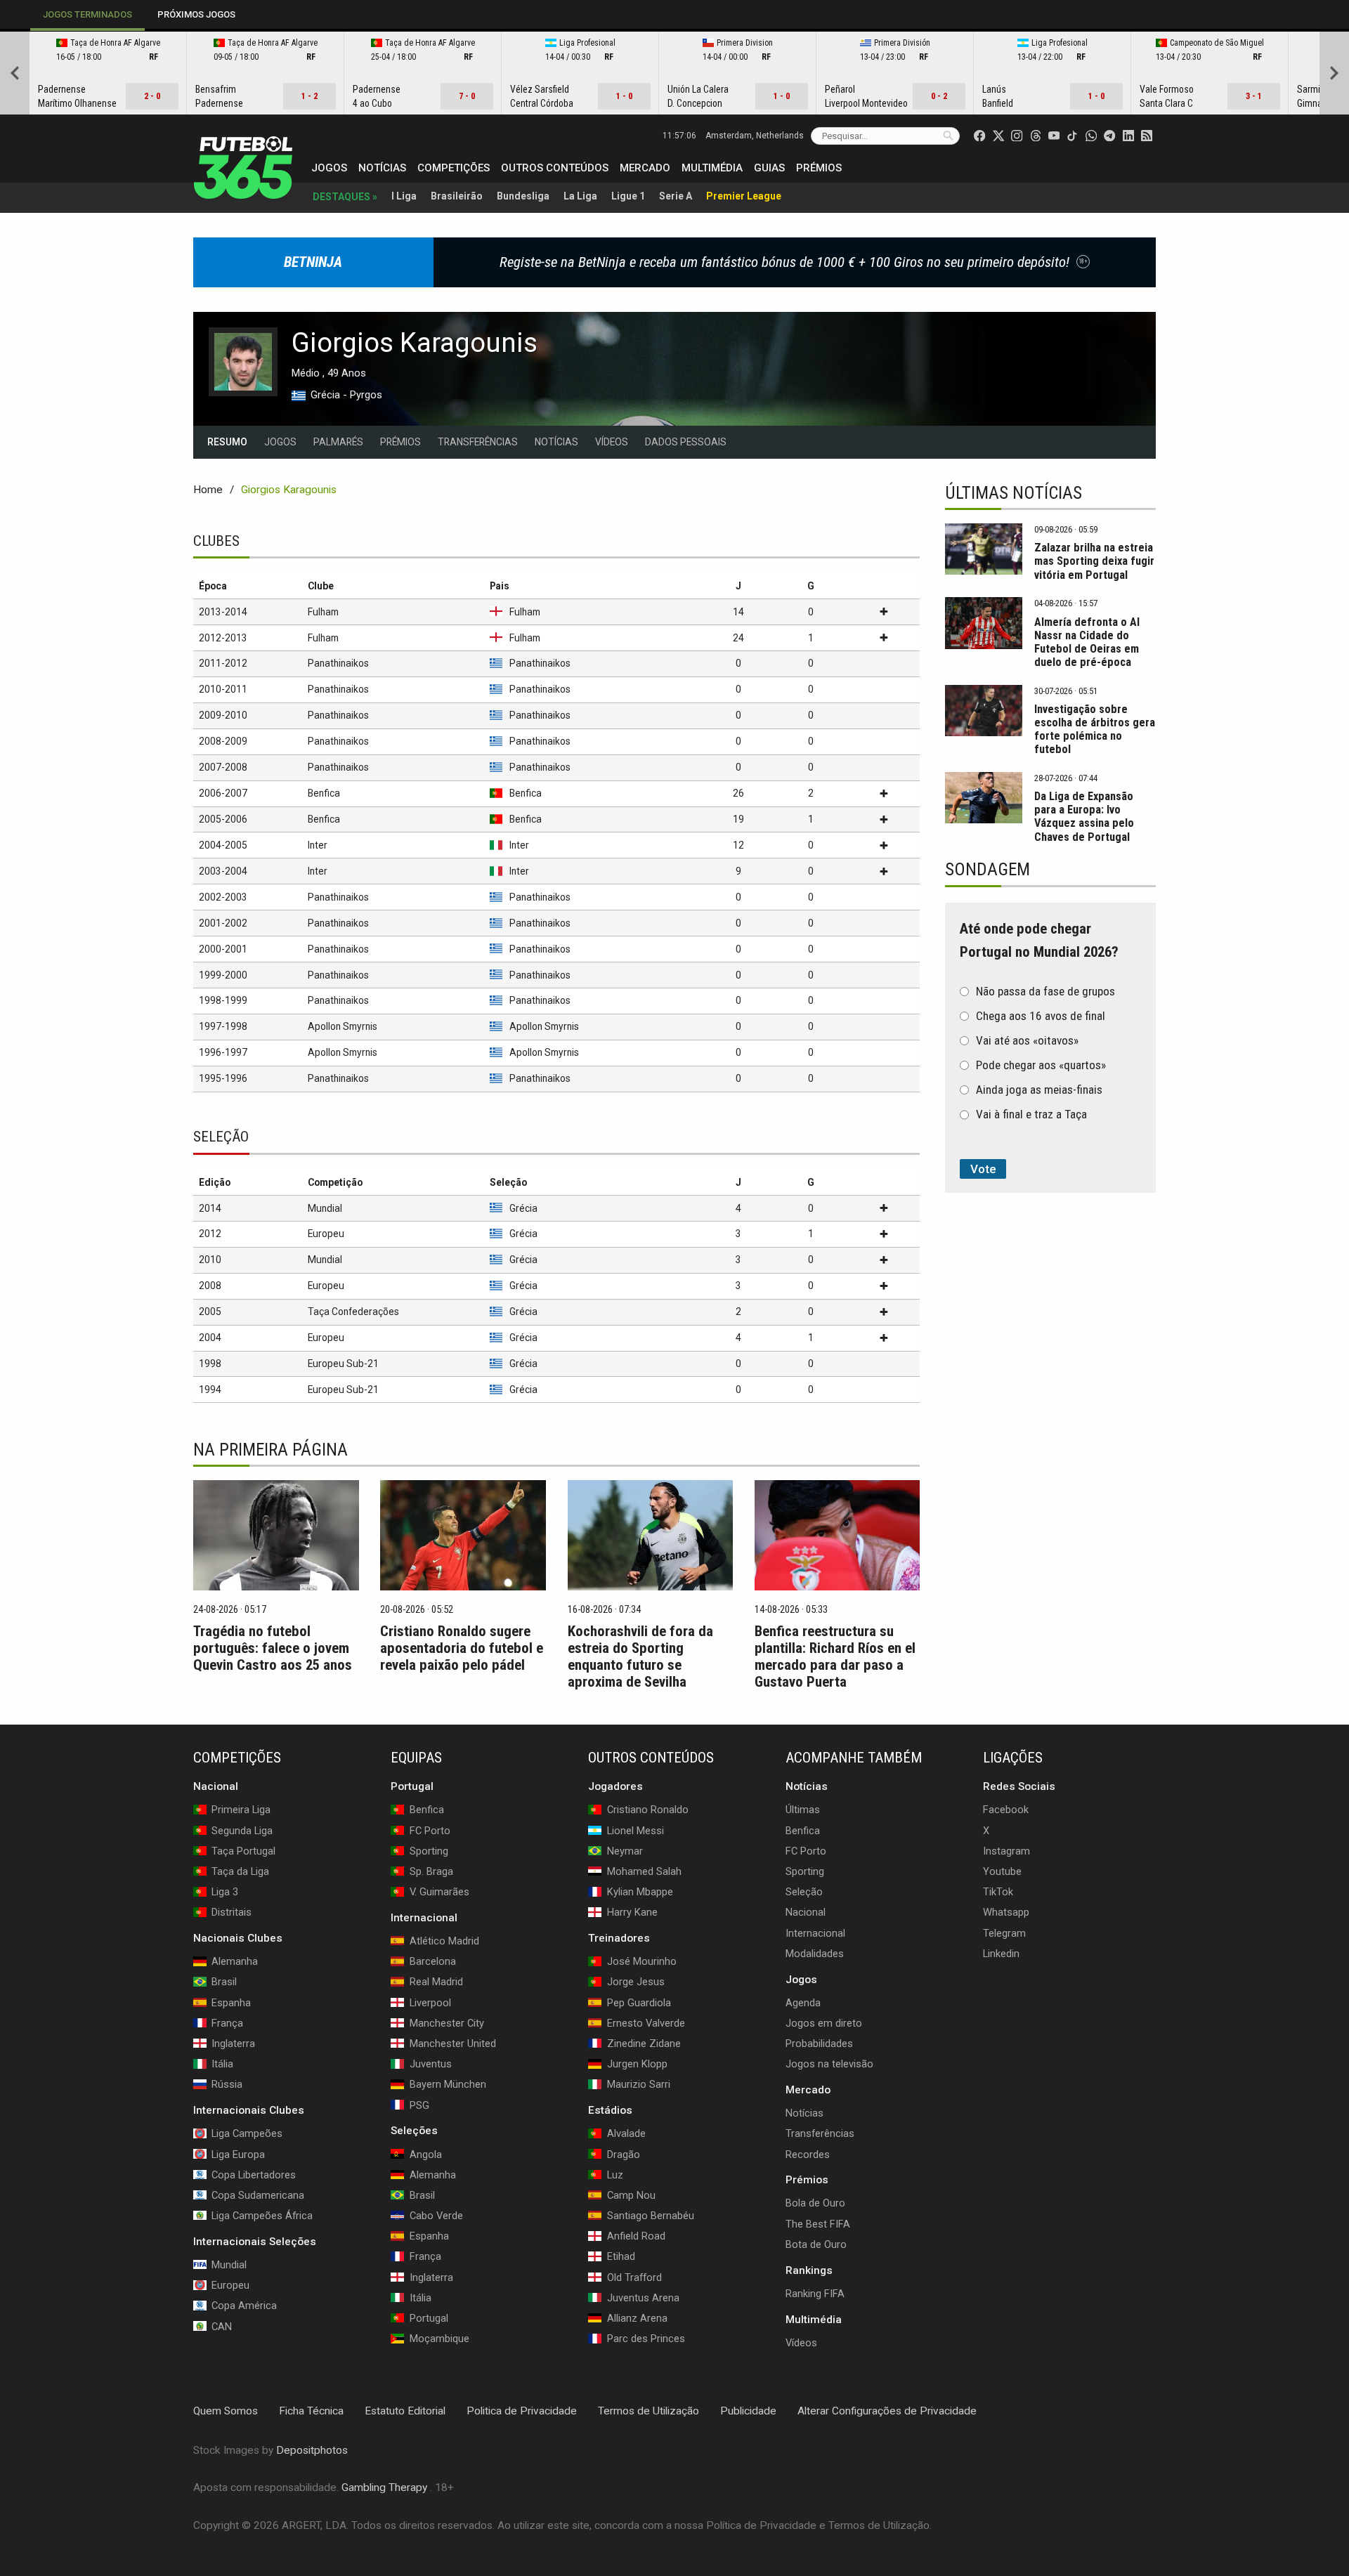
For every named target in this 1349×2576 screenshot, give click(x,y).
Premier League (744, 196)
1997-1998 (223, 1026)
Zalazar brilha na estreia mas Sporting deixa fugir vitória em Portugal (1094, 561)
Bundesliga (523, 196)
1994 (210, 1390)
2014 (210, 1208)
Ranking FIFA (815, 2293)
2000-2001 (223, 949)
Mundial (325, 1208)
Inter (318, 845)
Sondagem (988, 869)
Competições (454, 168)
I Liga (404, 196)
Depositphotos (312, 2450)
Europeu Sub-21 (343, 1364)
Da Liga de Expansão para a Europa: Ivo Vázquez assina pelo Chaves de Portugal (1084, 816)
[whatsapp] (1091, 136)
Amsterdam (755, 136)
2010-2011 (223, 689)
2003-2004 (223, 871)
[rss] (1147, 136)
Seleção (804, 1892)
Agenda (803, 2002)
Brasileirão (457, 196)
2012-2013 (223, 638)
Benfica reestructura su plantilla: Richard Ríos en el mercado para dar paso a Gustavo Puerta (835, 1656)
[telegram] (1109, 136)
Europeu (326, 1234)
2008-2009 (223, 741)
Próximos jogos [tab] (196, 14)
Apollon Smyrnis (343, 1026)
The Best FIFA (818, 2223)
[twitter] (998, 136)
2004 (210, 1338)
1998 (210, 1364)
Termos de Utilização (649, 2411)
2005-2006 (223, 819)
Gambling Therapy (384, 2487)
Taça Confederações (353, 1312)
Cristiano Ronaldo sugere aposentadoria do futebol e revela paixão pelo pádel (462, 1648)
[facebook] (979, 136)
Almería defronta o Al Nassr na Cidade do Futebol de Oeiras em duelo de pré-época (1087, 642)
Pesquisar (948, 135)
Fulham (323, 612)
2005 (210, 1312)
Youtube (1002, 1871)
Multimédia (712, 168)
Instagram (1006, 1850)
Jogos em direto (824, 2022)
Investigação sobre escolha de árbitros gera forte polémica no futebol (1095, 729)
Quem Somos (226, 2411)
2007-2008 (223, 767)
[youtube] (1054, 136)
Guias (769, 168)
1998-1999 (223, 1000)
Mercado (645, 168)
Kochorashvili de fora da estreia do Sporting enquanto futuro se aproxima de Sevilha (640, 1656)
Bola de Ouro (815, 2203)
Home (208, 490)
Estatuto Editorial (405, 2411)
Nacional (806, 1912)
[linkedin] (1128, 136)
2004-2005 (223, 845)
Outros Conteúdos (555, 168)
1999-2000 (223, 975)
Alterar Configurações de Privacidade (887, 2411)
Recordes (808, 2154)
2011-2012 (223, 663)
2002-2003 (223, 897)
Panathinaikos (338, 663)
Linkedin (1001, 1953)
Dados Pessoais (686, 442)
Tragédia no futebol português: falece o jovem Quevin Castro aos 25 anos (273, 1648)
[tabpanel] (674, 73)
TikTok (998, 1892)
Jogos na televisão (829, 2064)
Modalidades (815, 1953)
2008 (210, 1286)
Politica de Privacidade (522, 2411)
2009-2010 (223, 715)
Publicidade (748, 2411)
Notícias (382, 168)
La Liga (580, 196)
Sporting (805, 1871)
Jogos (329, 168)
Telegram (1004, 1933)
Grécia (523, 1208)
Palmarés (338, 442)
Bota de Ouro (816, 2244)
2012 (210, 1234)
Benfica (324, 793)
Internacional (815, 1933)
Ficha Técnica (311, 2411)
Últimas (803, 1810)
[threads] (1036, 136)
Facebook (1006, 1810)
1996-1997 (223, 1052)
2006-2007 (223, 793)
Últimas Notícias (1014, 493)
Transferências (478, 442)
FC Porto (806, 1850)
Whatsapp (1006, 1912)
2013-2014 (223, 612)
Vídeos (612, 442)
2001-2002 (223, 923)
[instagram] (1017, 136)
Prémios (819, 168)
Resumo (227, 442)
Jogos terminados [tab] (87, 14)
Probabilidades (819, 2044)
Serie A (676, 196)
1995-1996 (223, 1078)
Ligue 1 (628, 196)
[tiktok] (1072, 136)
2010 (210, 1260)
